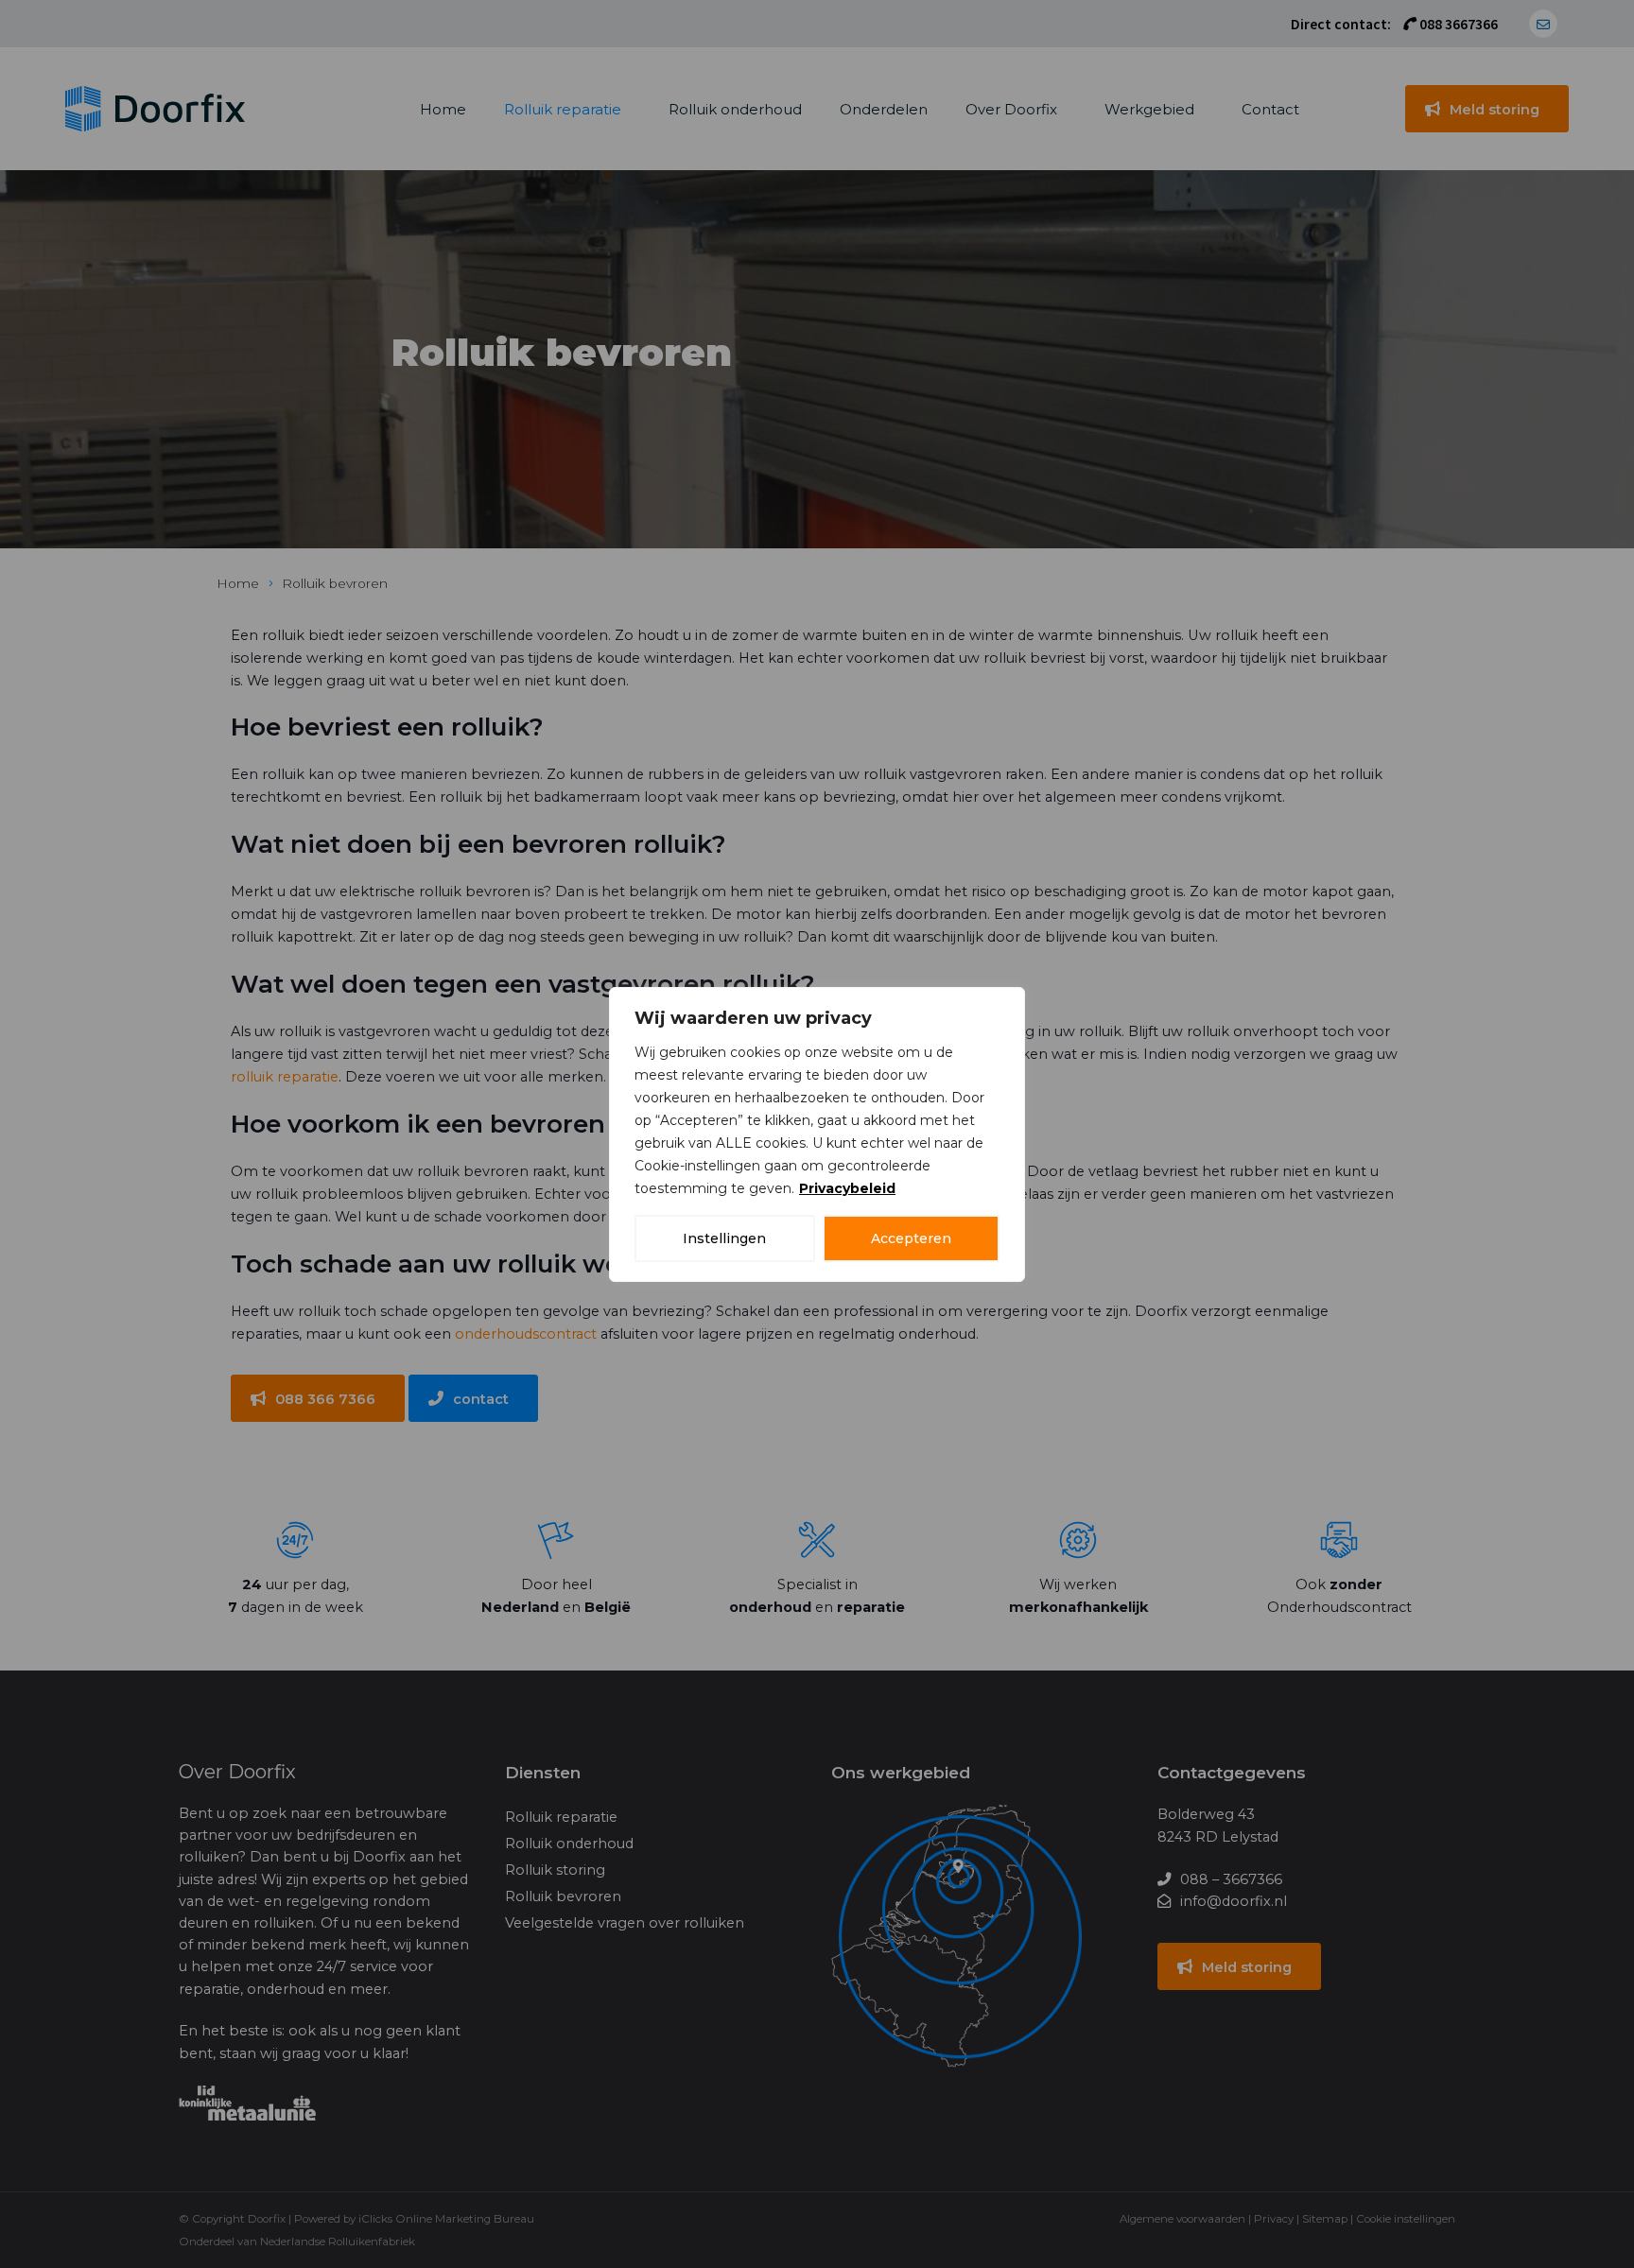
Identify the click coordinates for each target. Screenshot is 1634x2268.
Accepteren (911, 1238)
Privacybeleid (847, 1188)
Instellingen (724, 1238)
